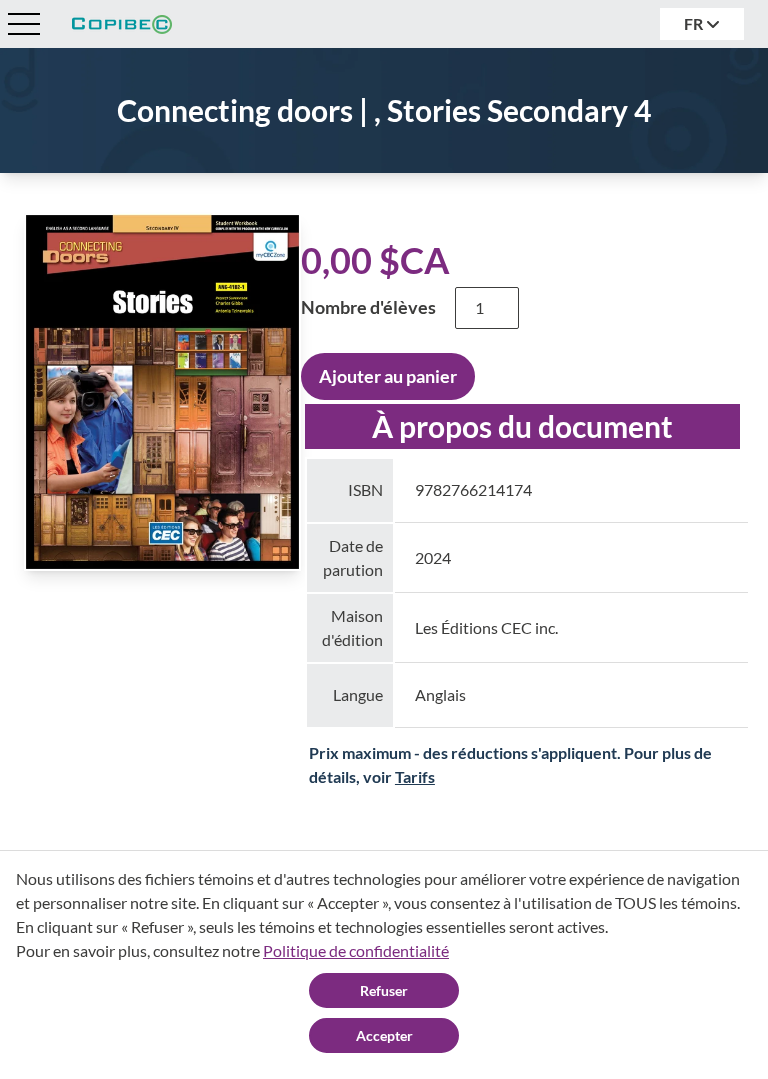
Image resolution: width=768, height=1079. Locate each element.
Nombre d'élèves (368, 307)
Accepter (384, 1035)
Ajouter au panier (388, 376)
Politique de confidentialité (356, 950)
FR (695, 23)
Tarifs (415, 776)
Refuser (384, 990)
